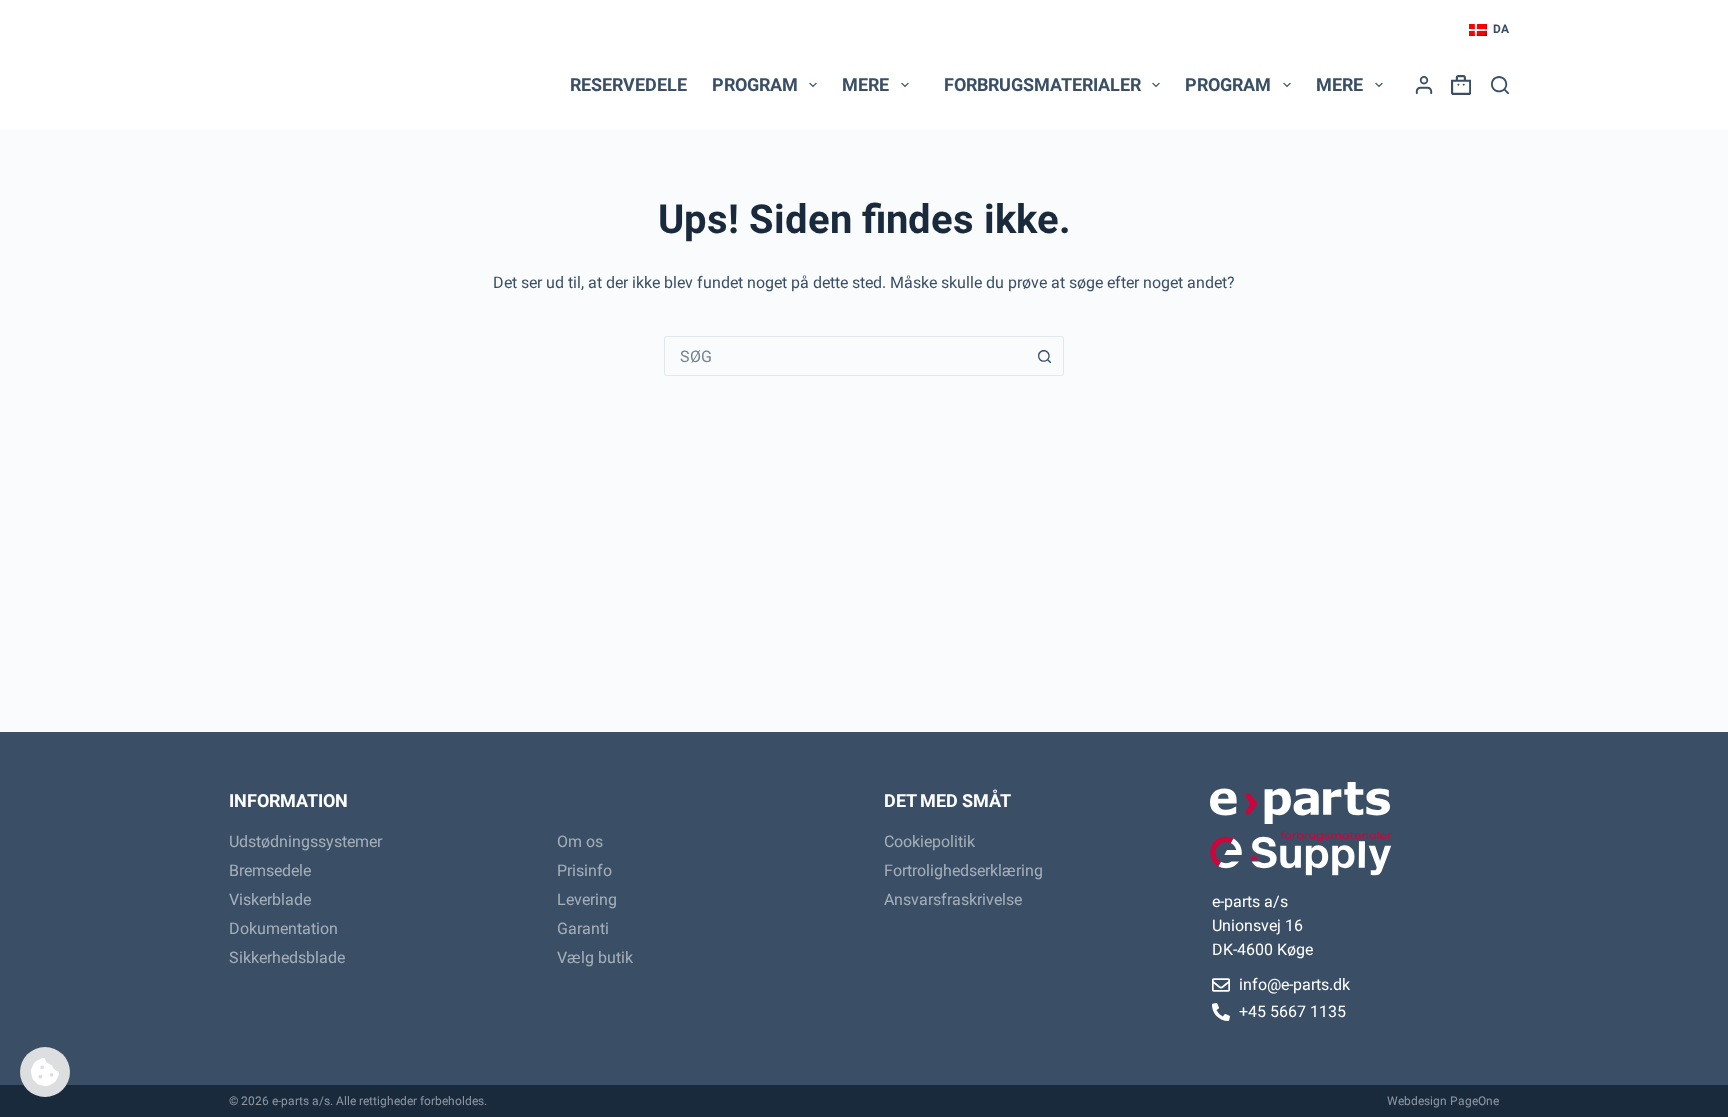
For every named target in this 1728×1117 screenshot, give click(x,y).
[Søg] (1500, 85)
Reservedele (628, 84)
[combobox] (845, 356)
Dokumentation (283, 928)
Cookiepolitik (929, 841)
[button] (1489, 30)
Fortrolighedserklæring (963, 870)
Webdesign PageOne (1443, 1101)
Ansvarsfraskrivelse (953, 899)
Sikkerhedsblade (287, 957)
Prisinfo (584, 870)
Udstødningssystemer (305, 841)
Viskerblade (270, 899)
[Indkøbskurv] (1457, 85)
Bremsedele (270, 870)
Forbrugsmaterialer (1042, 84)
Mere (865, 84)
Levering (587, 899)
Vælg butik (595, 957)
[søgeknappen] (1044, 356)
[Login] (1424, 85)
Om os (580, 841)
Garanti (583, 928)
